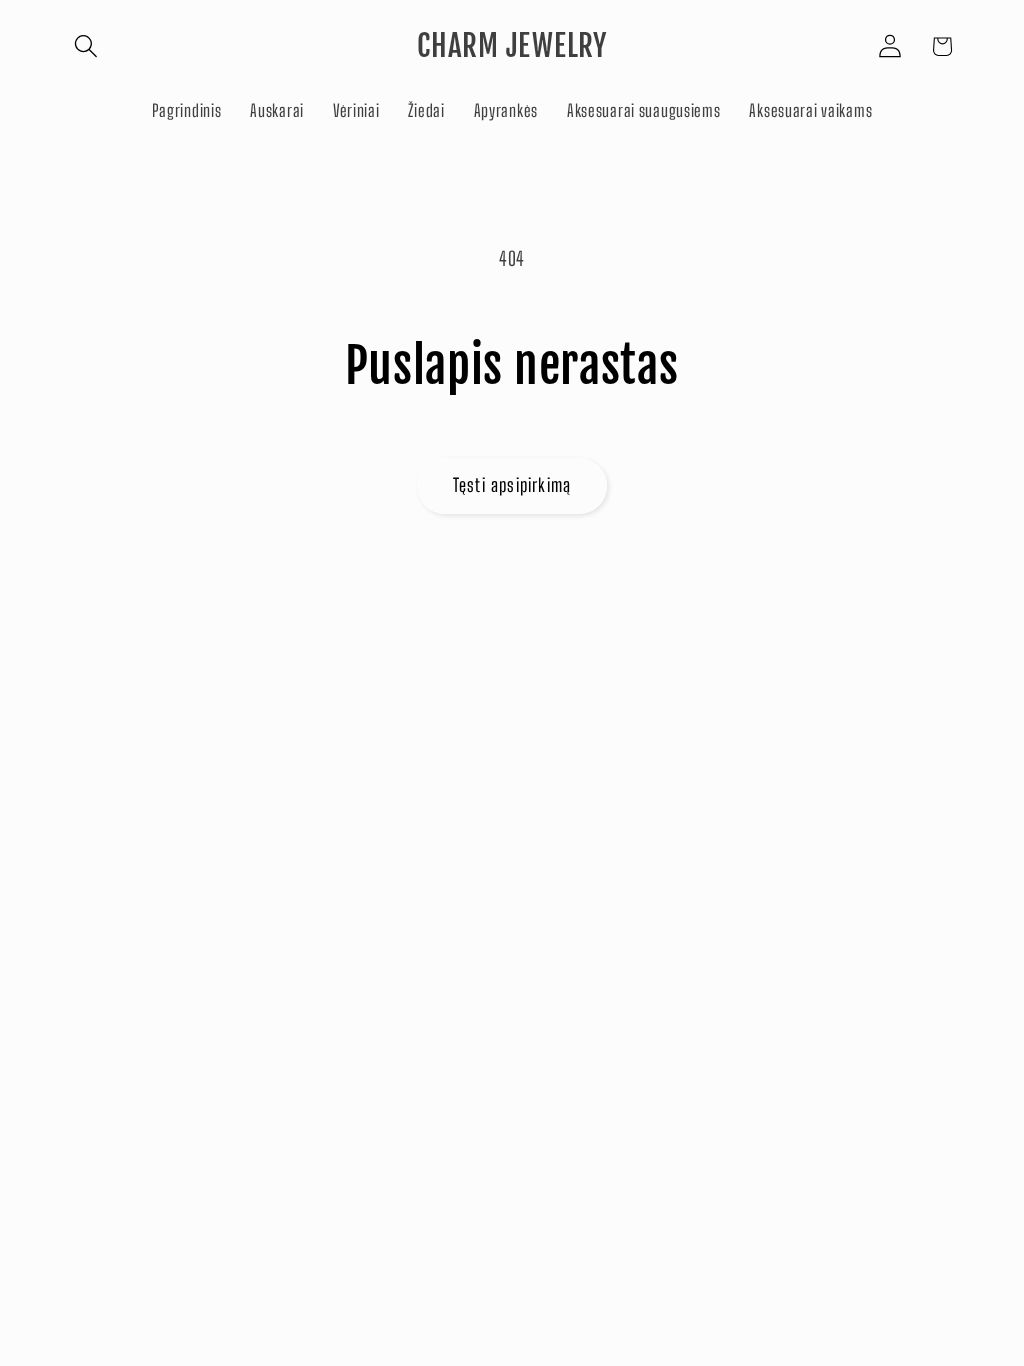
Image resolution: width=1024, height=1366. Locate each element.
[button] (86, 46)
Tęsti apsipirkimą (512, 485)
